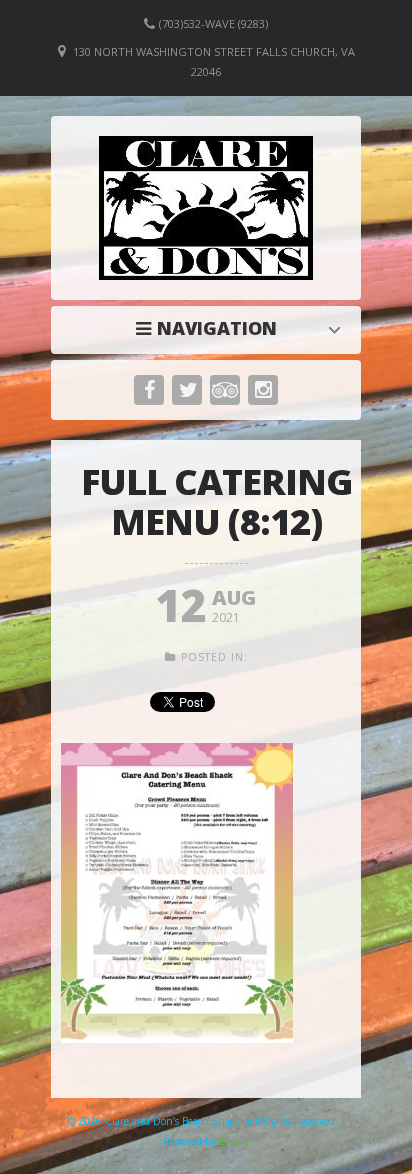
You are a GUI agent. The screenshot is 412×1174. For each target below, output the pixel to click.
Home (211, 328)
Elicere (234, 1141)
